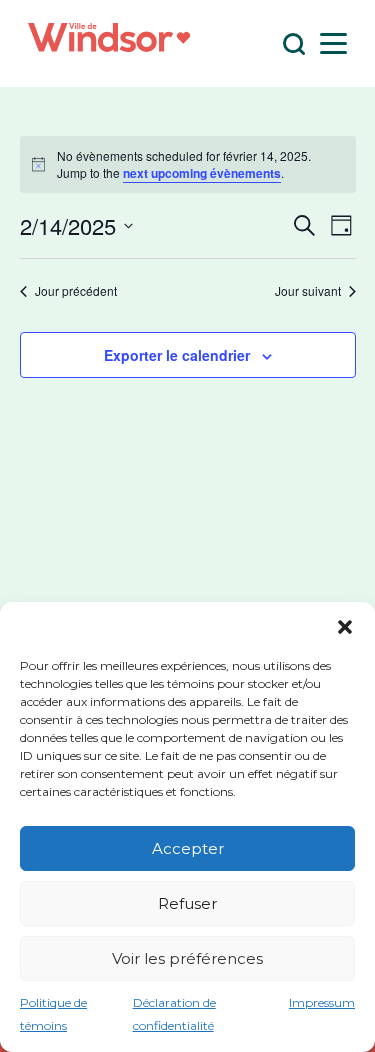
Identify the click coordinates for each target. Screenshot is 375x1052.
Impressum (322, 1002)
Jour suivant (308, 291)
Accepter (188, 848)
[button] (345, 627)
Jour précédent (76, 291)
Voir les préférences (187, 958)
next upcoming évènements (202, 173)
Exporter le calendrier (177, 355)
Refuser (187, 903)
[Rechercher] (294, 43)
